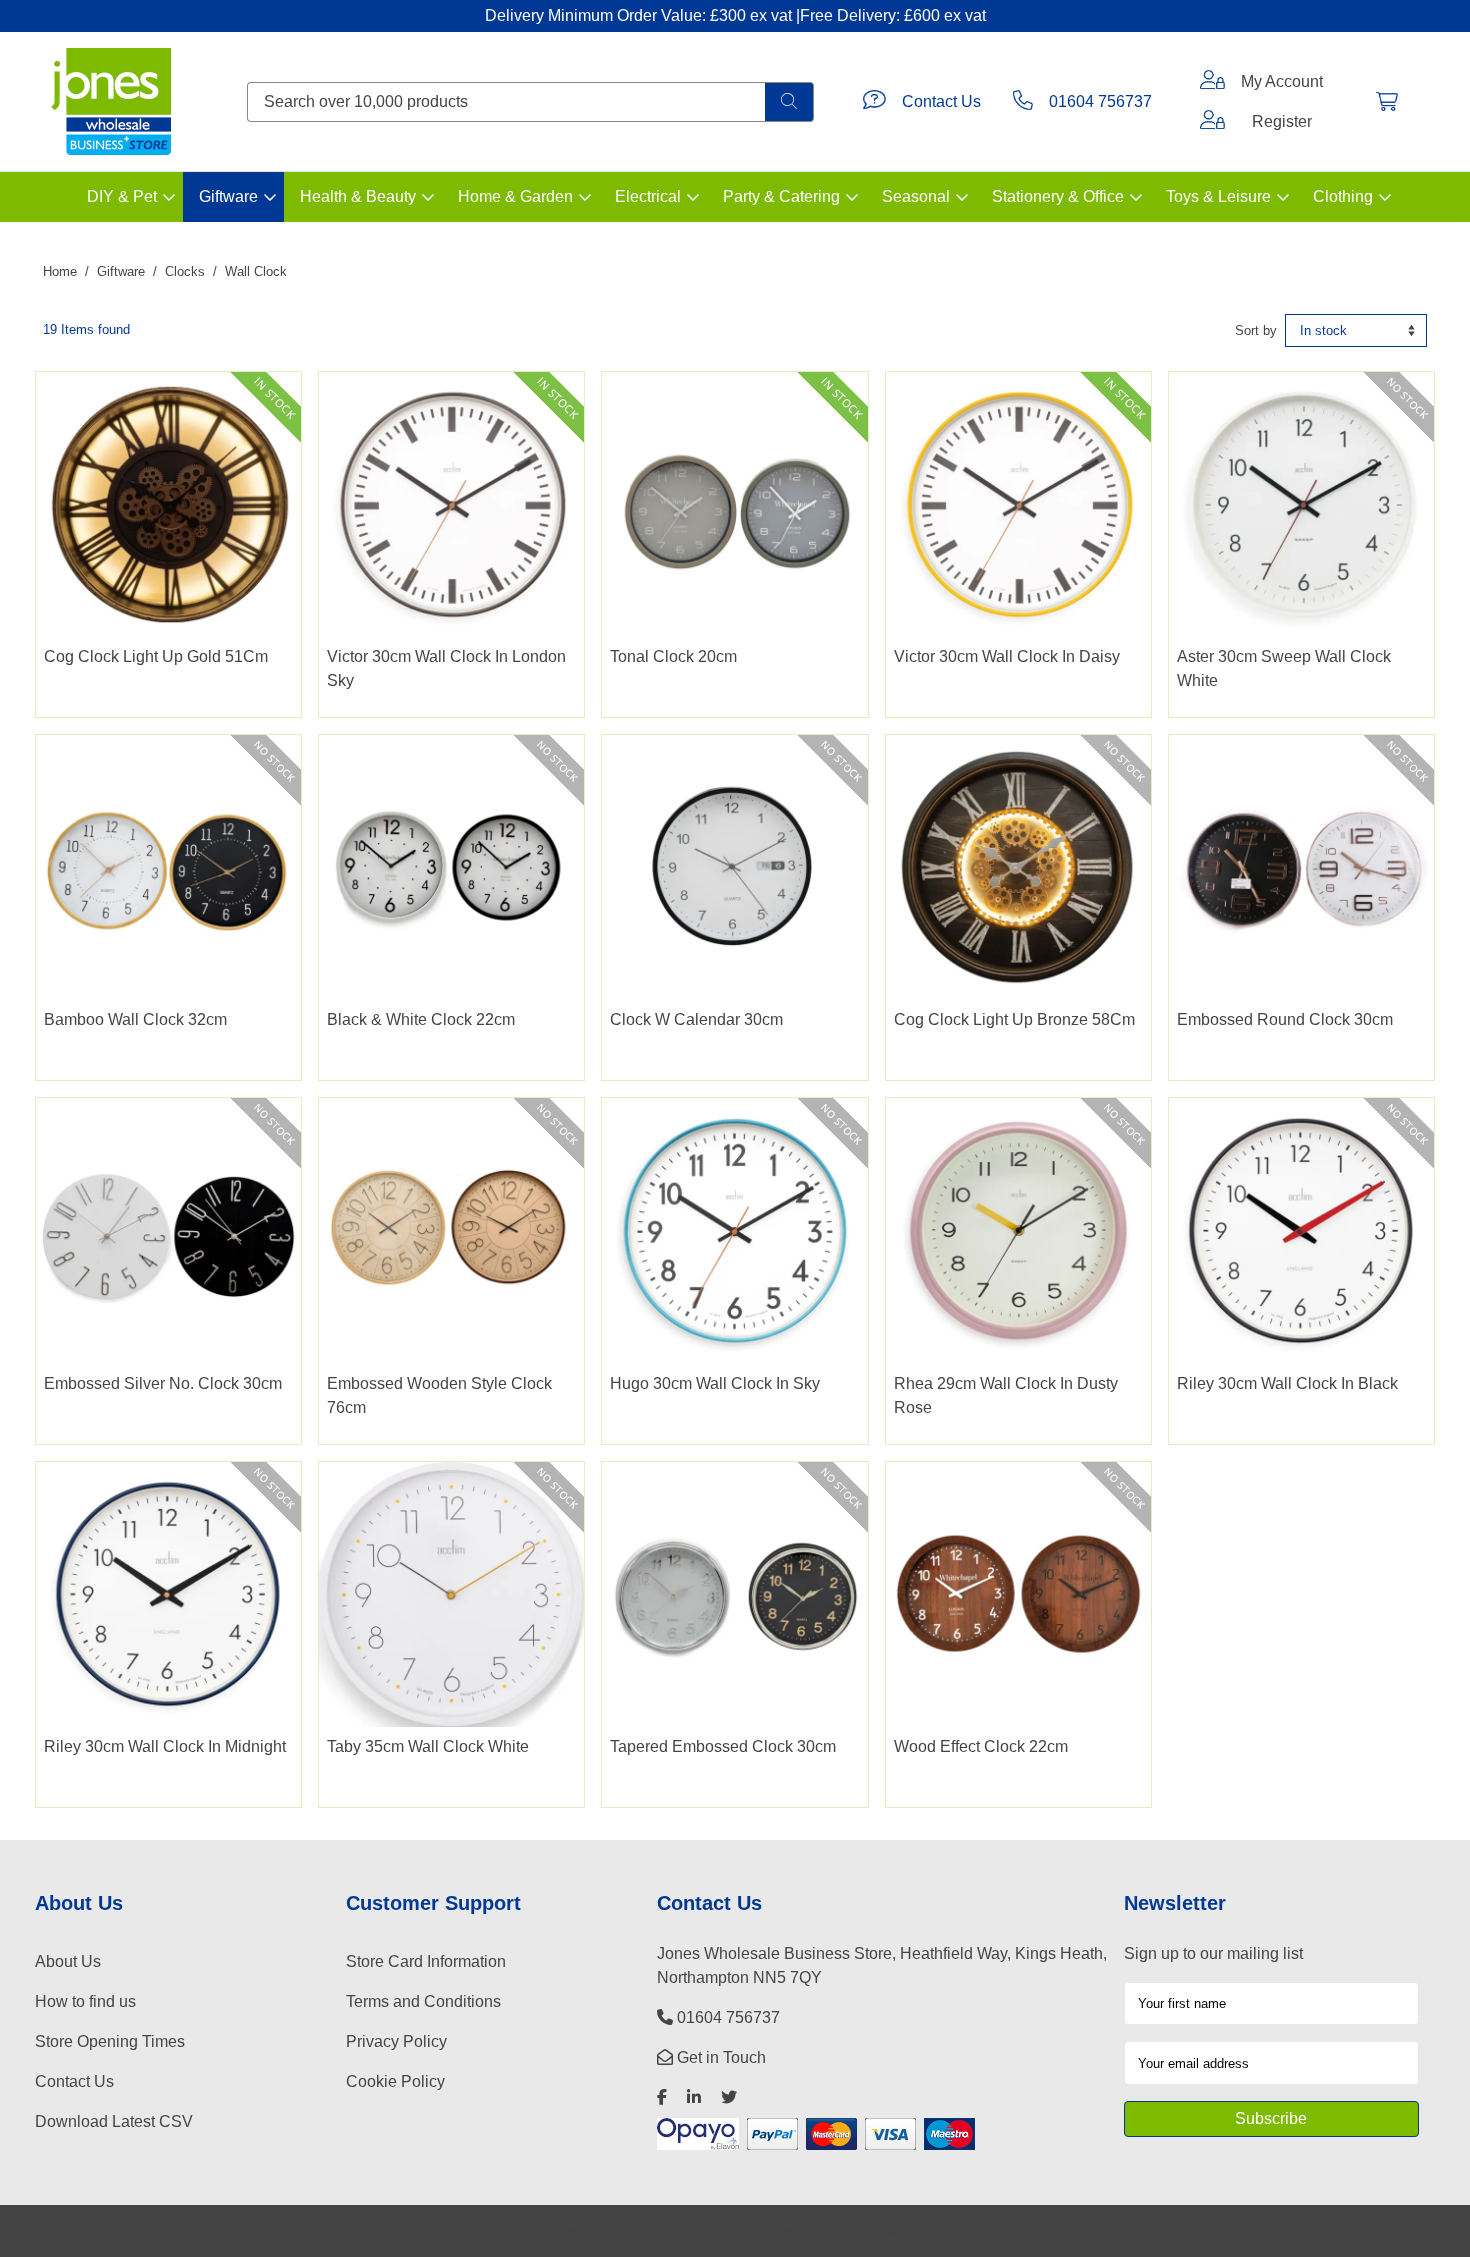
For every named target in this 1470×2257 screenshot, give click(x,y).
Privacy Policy (396, 2041)
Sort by (1256, 330)
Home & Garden (515, 196)
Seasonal (916, 196)
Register (1282, 121)
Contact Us (941, 101)
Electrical (648, 196)
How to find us (85, 2001)
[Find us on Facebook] (662, 2097)
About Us (68, 1961)
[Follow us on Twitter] (729, 2097)
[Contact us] (874, 102)
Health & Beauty (358, 196)
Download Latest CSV (114, 2121)
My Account (1282, 81)
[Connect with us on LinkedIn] (694, 2097)
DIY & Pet (122, 196)
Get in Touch (719, 2057)
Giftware (228, 196)
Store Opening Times (110, 2041)
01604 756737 (1100, 101)
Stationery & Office (1058, 196)
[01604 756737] (1023, 102)
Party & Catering (781, 196)
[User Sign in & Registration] (1212, 122)
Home (60, 271)
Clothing (1343, 196)
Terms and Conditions (423, 2001)
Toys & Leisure (1218, 196)
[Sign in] (1212, 82)
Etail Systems (909, 2230)
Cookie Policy (395, 2081)
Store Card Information (426, 1961)
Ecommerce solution (798, 2230)
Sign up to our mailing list (1213, 1953)
